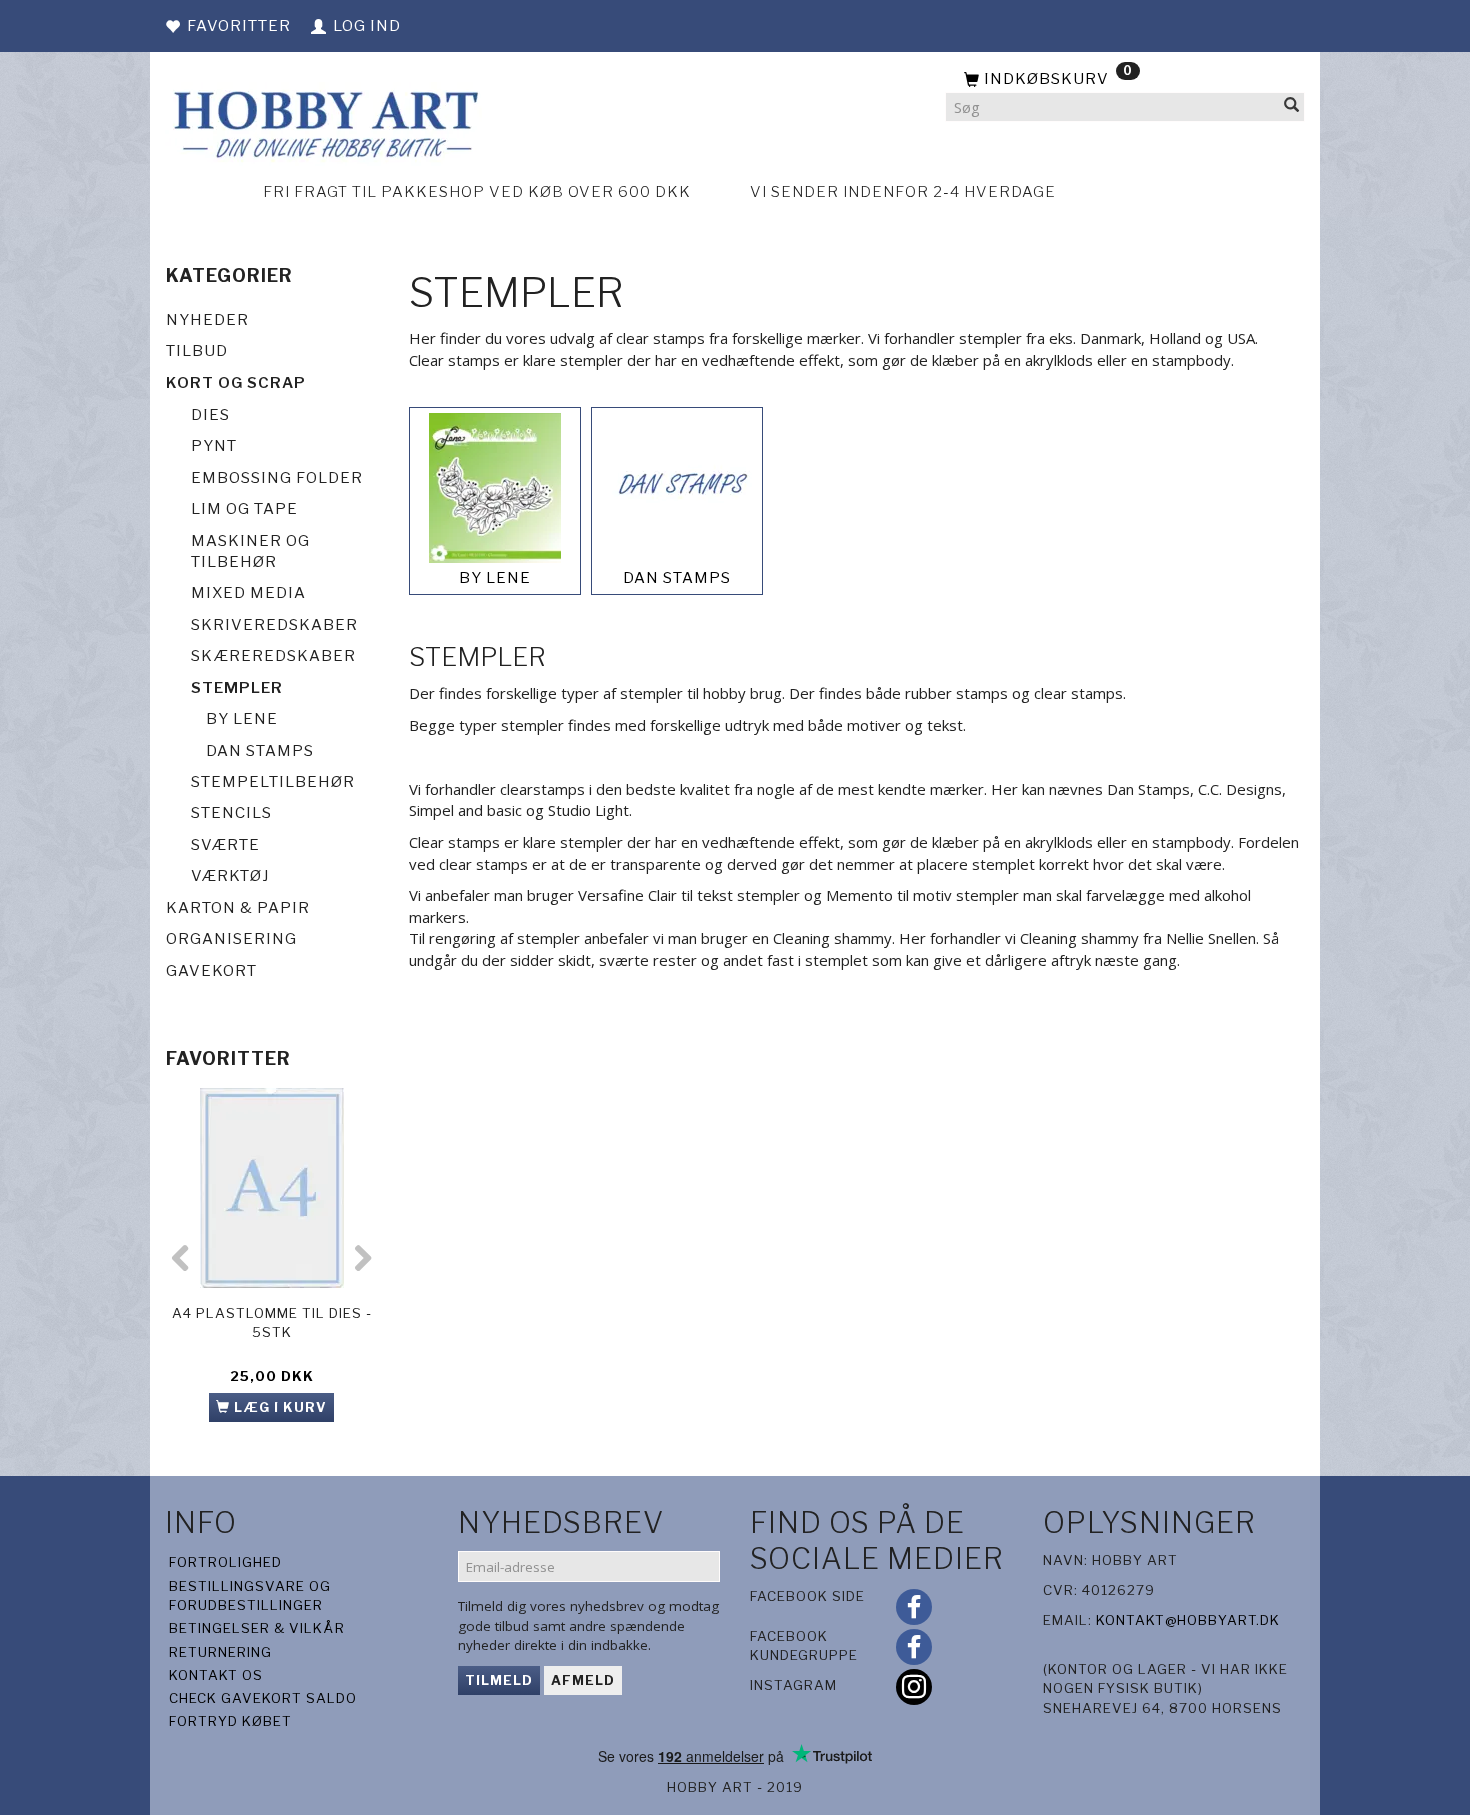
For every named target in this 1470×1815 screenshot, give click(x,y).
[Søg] (1292, 107)
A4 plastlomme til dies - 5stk (272, 1322)
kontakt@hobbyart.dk (1188, 1620)
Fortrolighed (225, 1562)
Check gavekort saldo (263, 1698)
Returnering (220, 1652)
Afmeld (583, 1680)
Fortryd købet (230, 1721)
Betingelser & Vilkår (257, 1628)
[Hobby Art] (323, 121)
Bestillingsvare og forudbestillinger (250, 1595)
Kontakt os (216, 1675)
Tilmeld (499, 1680)
